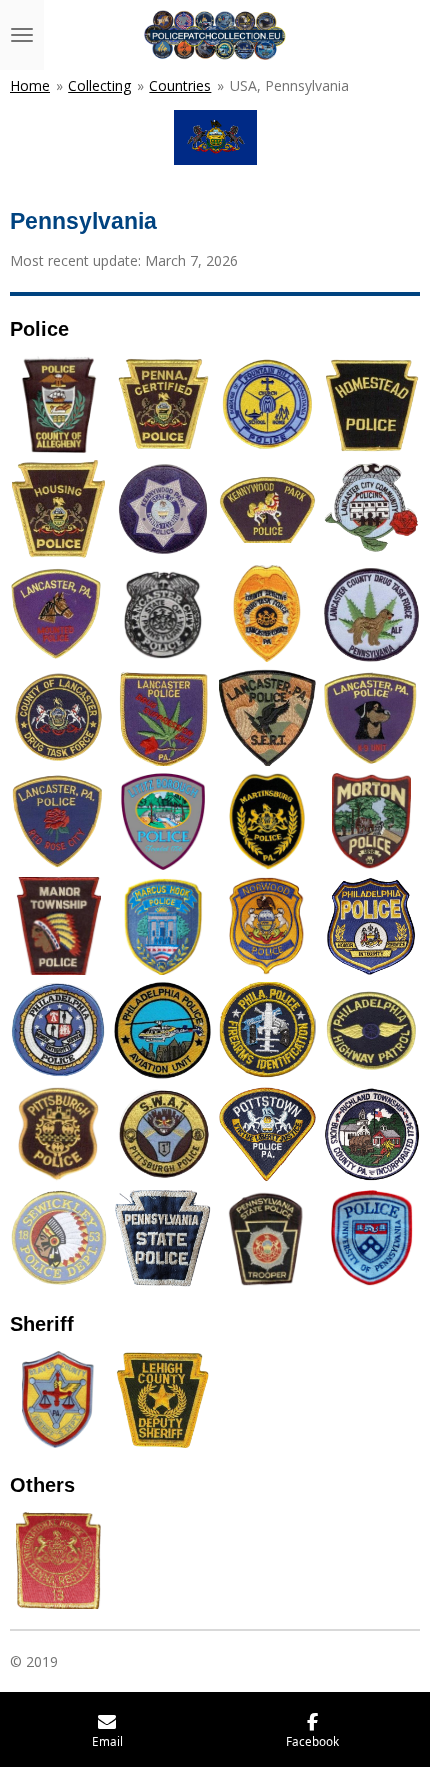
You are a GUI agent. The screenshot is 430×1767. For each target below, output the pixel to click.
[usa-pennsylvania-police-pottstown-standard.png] (267, 1134)
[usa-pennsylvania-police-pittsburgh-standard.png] (59, 1134)
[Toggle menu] (22, 35)
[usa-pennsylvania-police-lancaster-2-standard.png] (163, 613)
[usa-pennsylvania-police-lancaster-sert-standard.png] (267, 717)
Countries (180, 85)
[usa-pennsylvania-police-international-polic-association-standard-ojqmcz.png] (59, 1561)
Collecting (99, 85)
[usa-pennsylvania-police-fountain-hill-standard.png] (267, 405)
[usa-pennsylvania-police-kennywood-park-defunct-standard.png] (163, 509)
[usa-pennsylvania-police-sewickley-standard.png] (59, 1239)
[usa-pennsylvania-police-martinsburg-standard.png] (267, 822)
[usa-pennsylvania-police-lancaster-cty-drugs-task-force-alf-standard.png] (371, 613)
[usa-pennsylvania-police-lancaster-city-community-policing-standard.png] (371, 509)
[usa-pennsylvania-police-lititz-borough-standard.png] (163, 822)
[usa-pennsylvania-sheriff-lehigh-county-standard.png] (163, 1400)
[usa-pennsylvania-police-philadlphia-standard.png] (59, 1030)
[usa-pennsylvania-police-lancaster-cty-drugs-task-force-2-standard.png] (267, 613)
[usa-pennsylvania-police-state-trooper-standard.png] (267, 1239)
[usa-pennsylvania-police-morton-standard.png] (371, 822)
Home (30, 85)
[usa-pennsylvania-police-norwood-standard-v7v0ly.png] (267, 926)
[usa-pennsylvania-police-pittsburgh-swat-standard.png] (163, 1134)
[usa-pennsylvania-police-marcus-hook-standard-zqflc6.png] (163, 926)
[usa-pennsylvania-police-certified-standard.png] (163, 405)
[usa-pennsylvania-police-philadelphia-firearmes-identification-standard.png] (267, 1030)
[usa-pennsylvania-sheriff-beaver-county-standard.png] (59, 1400)
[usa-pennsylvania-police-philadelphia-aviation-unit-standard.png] (163, 1030)
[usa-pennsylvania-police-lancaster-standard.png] (59, 822)
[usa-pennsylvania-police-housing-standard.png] (59, 509)
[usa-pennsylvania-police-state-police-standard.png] (163, 1239)
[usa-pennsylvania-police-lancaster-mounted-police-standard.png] (59, 613)
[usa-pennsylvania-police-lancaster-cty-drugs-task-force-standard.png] (59, 717)
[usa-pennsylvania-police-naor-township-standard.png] (59, 926)
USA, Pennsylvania (289, 85)
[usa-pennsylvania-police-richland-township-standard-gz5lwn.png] (371, 1134)
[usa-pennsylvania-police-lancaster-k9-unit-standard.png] (371, 717)
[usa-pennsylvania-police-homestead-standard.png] (371, 405)
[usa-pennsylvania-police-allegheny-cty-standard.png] (59, 405)
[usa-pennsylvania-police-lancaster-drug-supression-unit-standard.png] (163, 717)
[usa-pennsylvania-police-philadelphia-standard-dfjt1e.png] (371, 926)
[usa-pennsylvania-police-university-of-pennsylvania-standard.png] (371, 1239)
